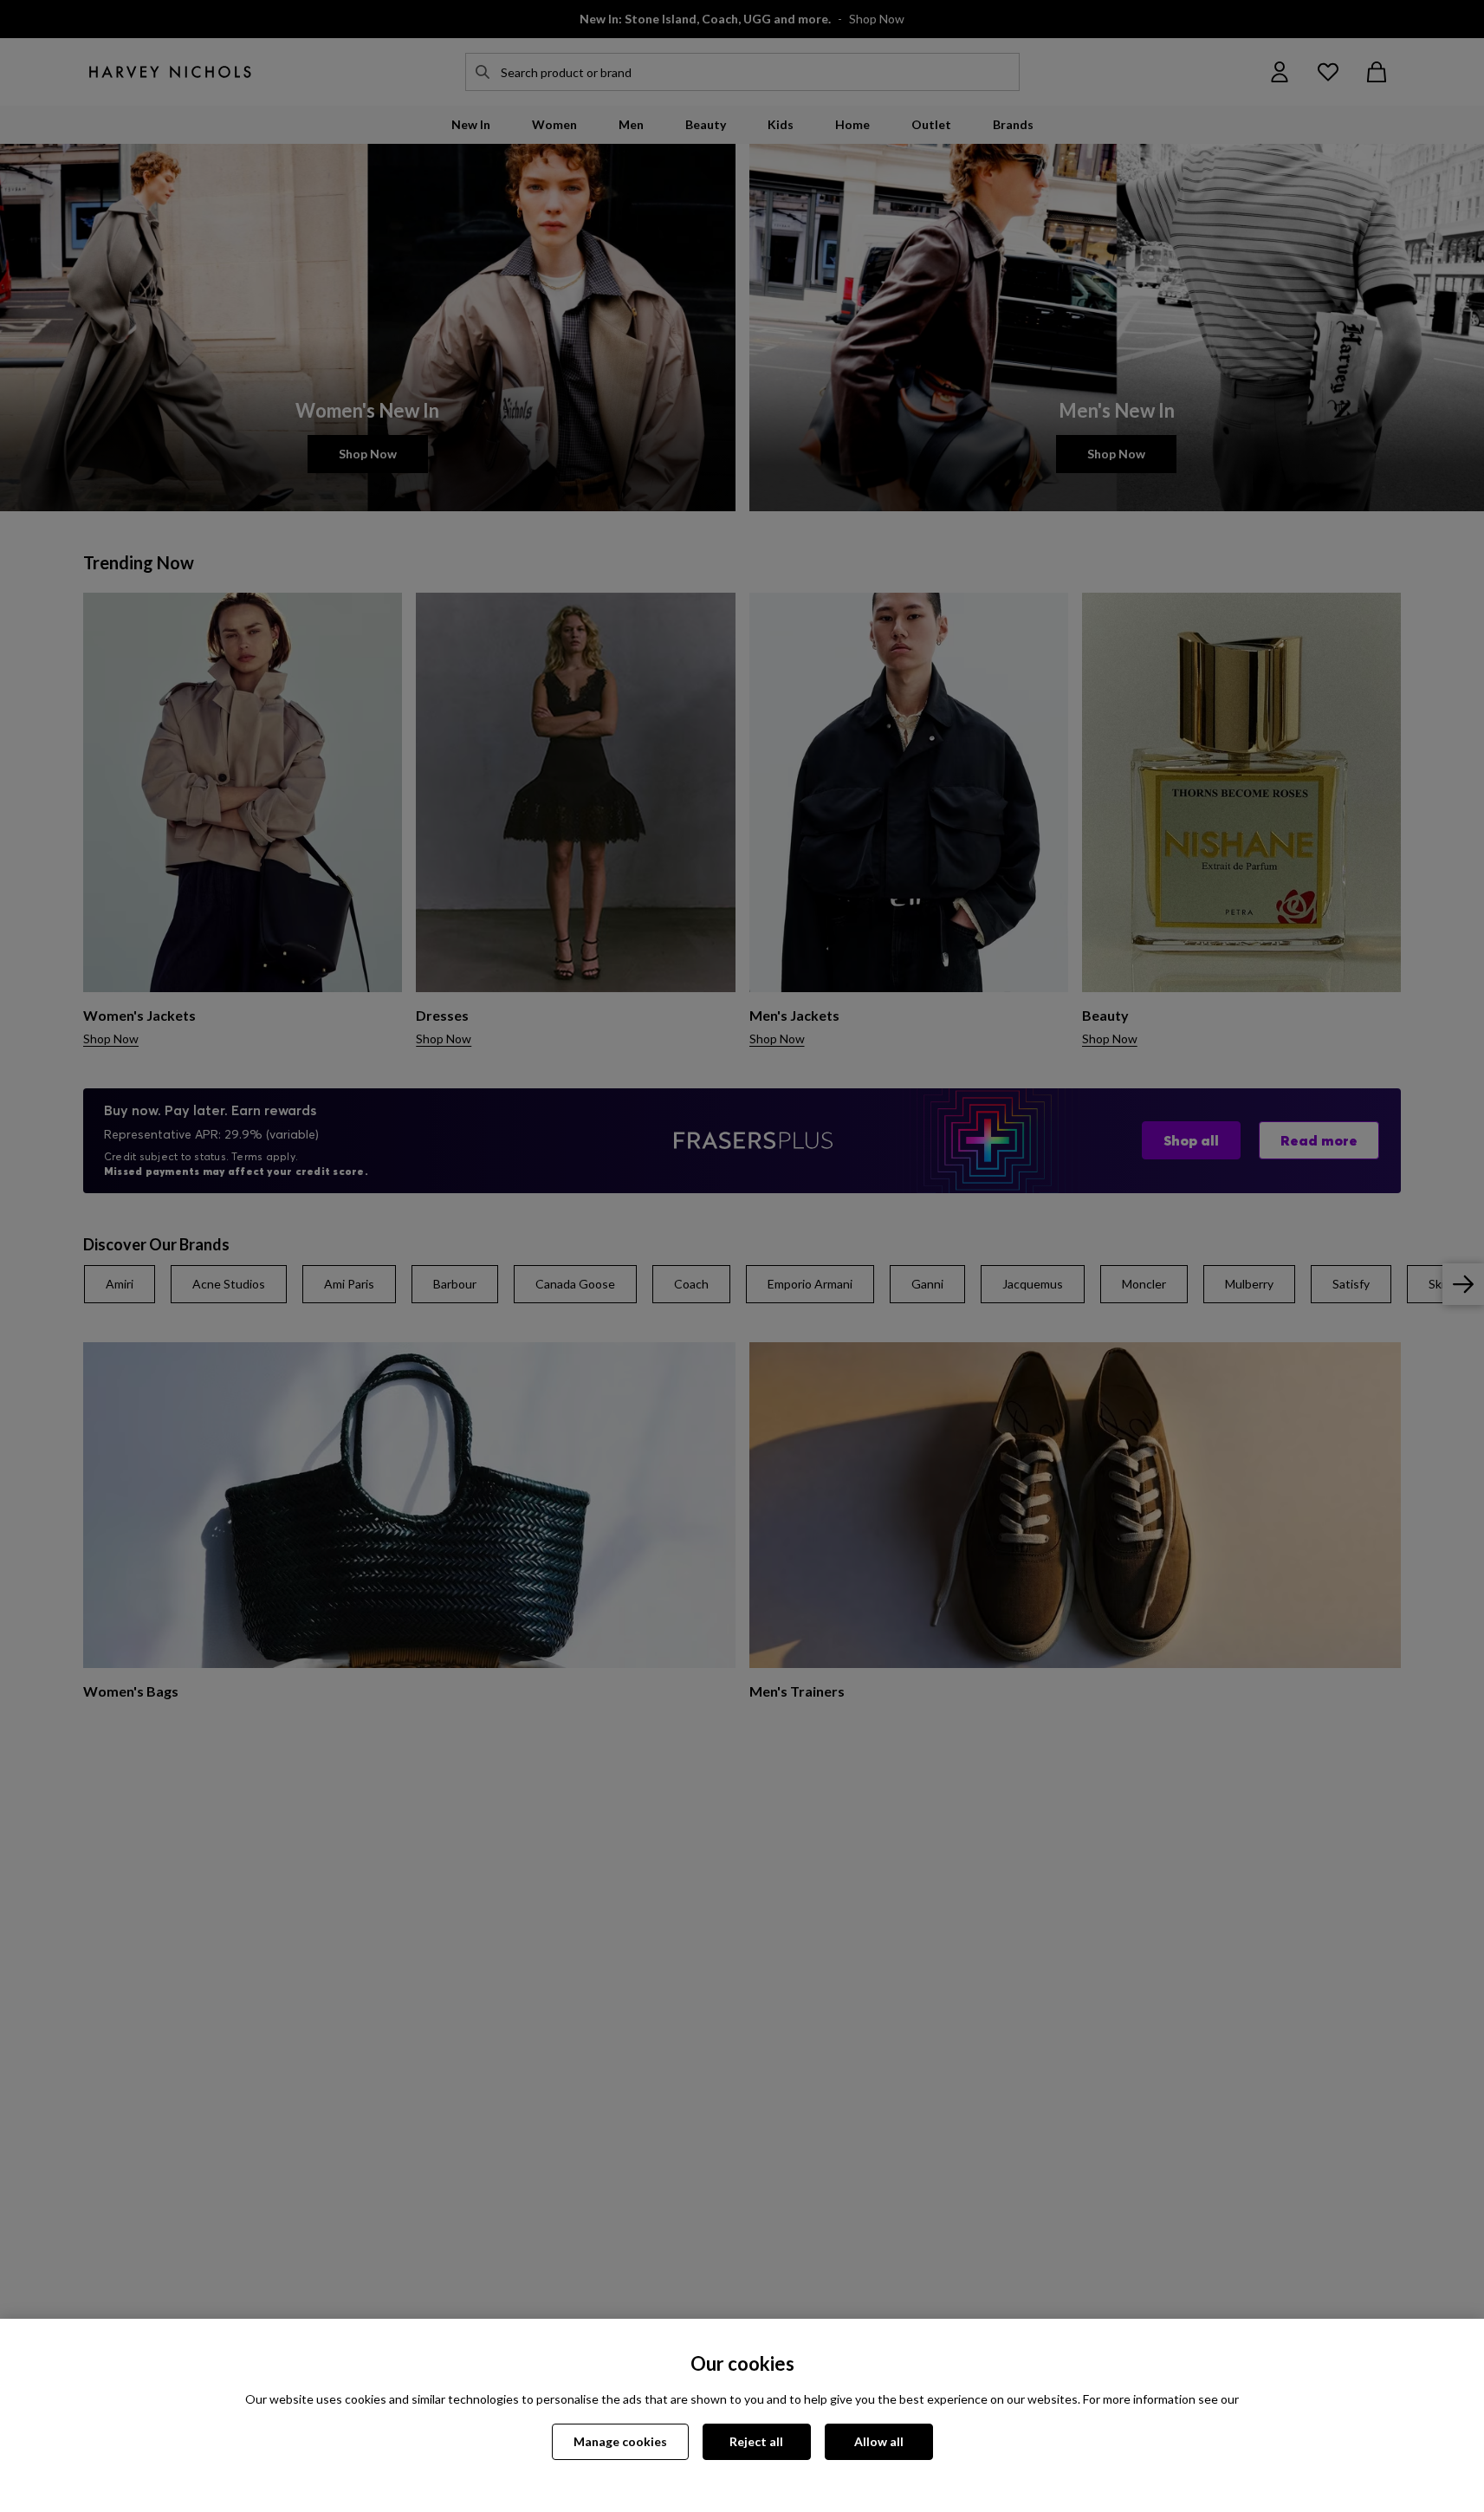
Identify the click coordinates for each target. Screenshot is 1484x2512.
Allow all (879, 2441)
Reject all (756, 2441)
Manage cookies (620, 2441)
